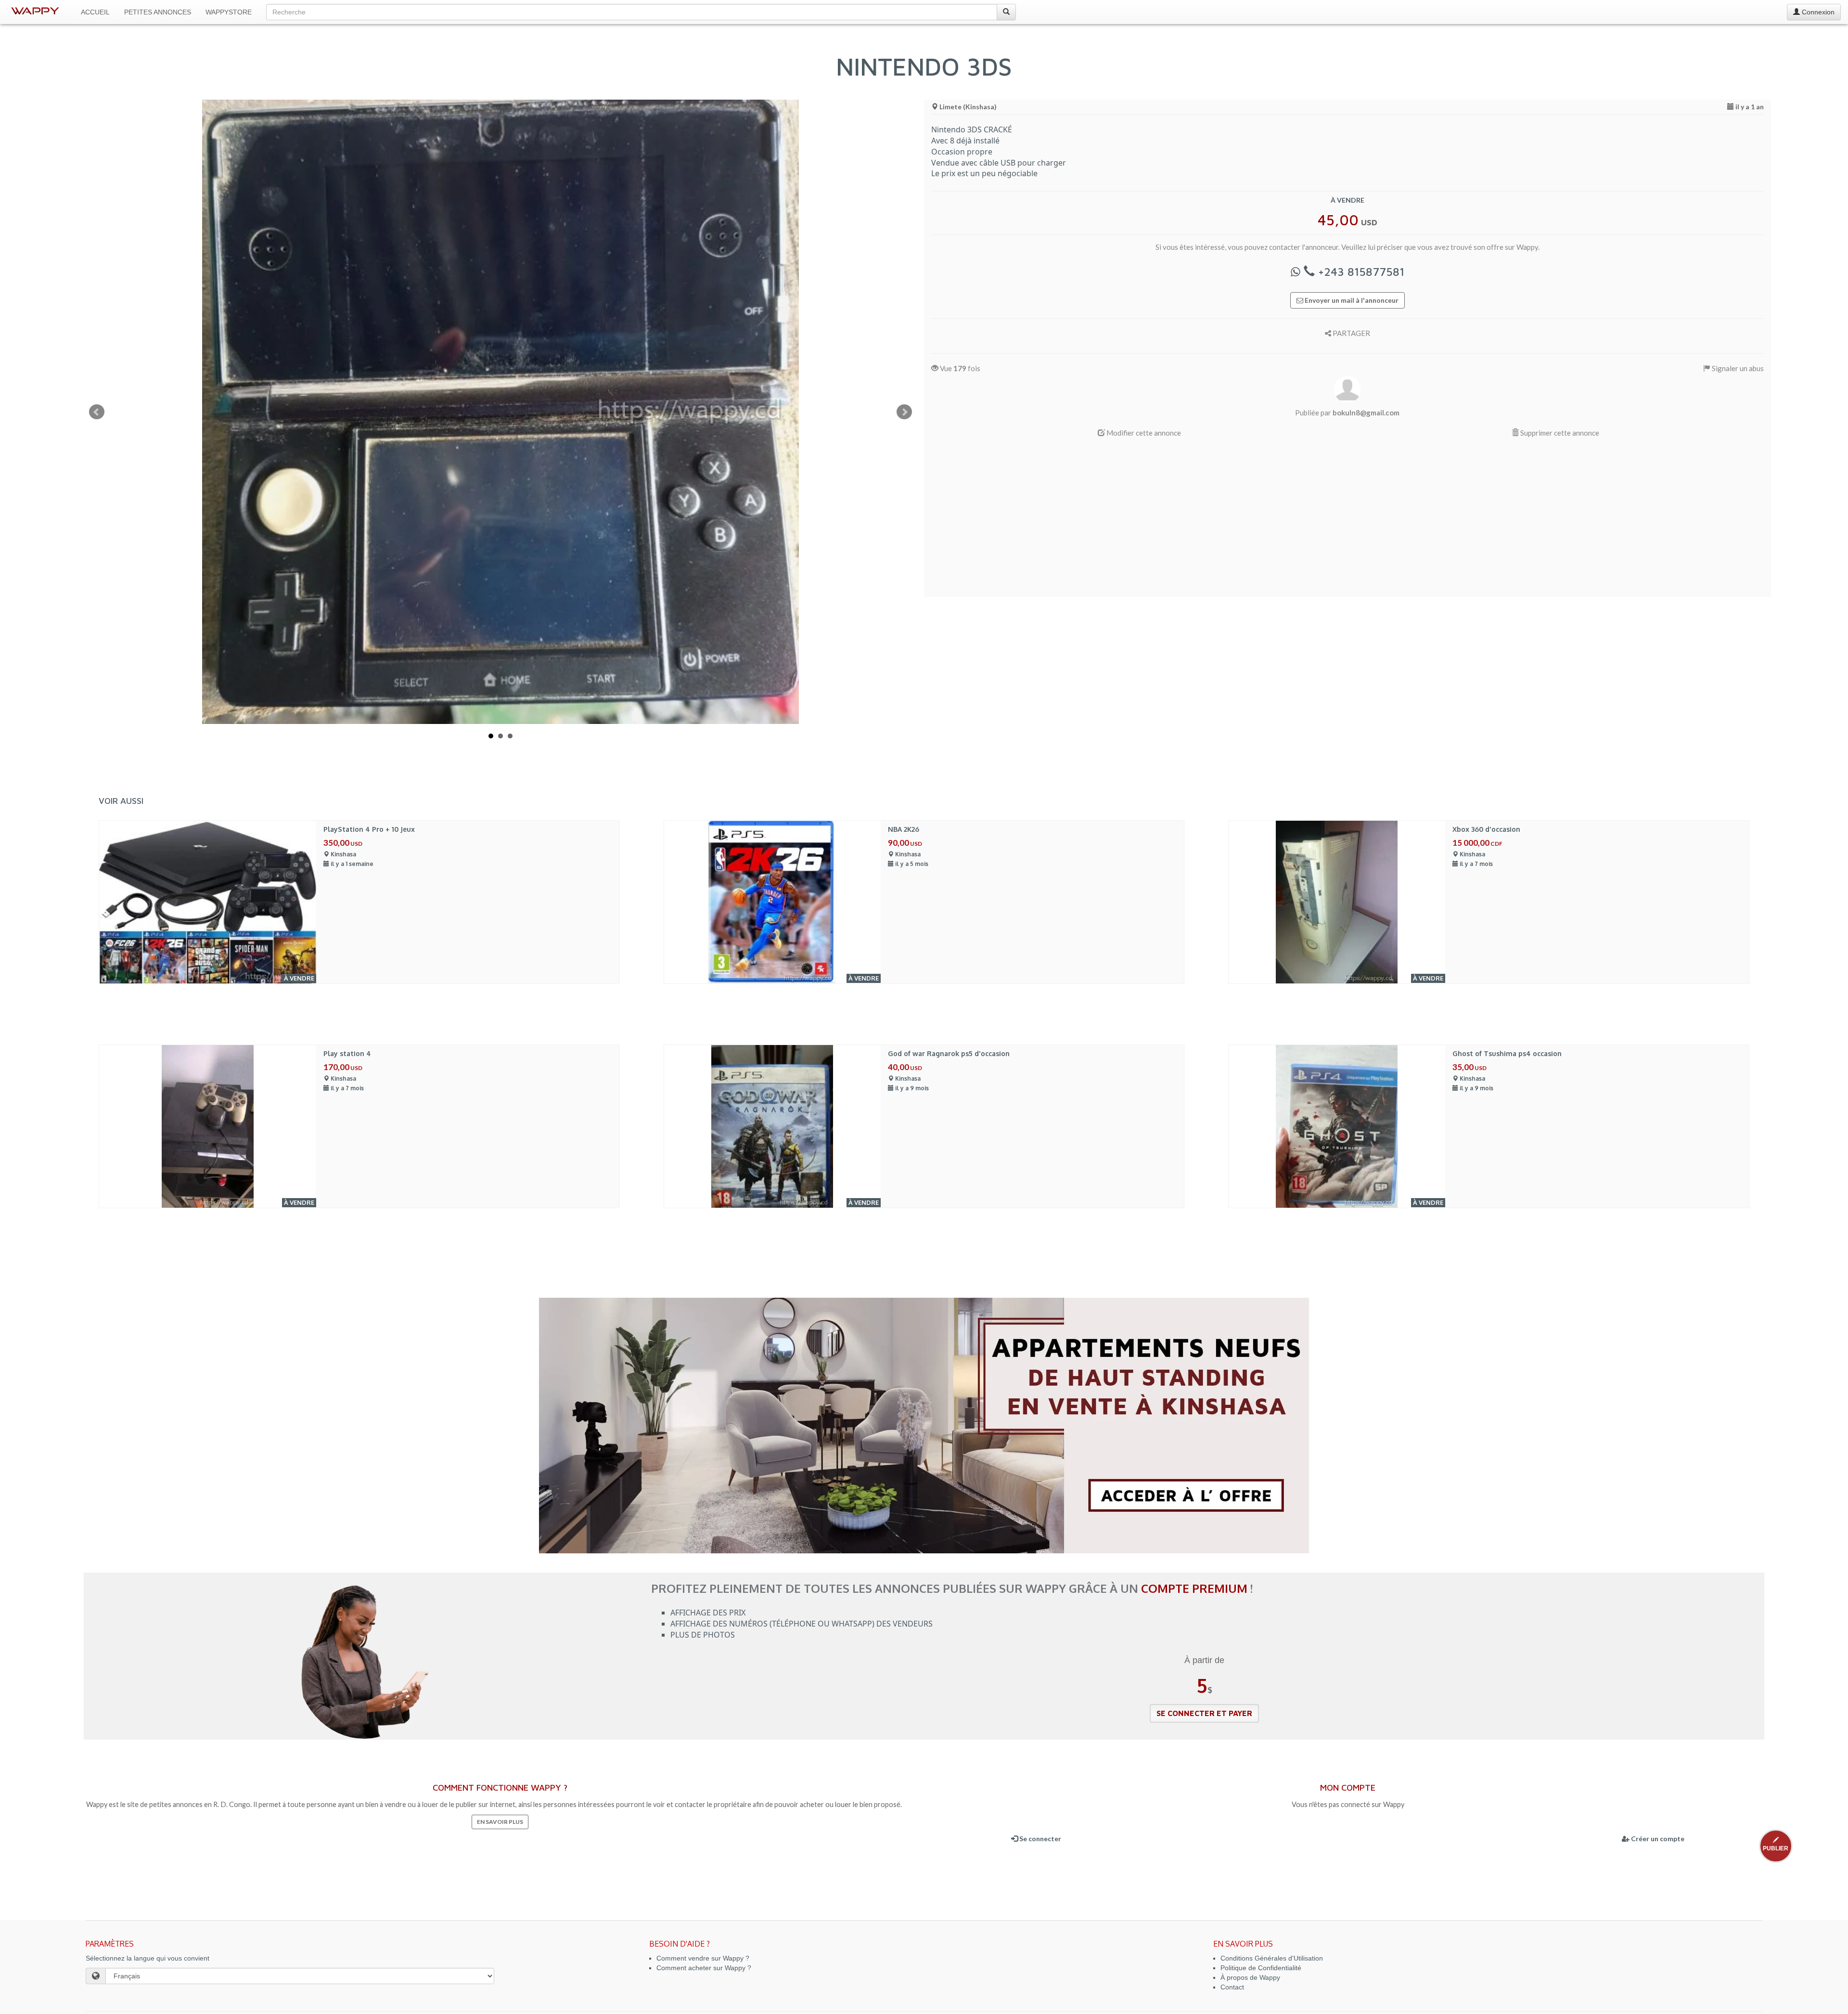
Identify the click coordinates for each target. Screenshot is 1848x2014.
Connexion (1817, 12)
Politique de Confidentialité (1261, 1968)
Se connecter (1039, 1839)
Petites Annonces (158, 12)
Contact (1232, 1987)
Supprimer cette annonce (1559, 433)
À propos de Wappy (1250, 1977)
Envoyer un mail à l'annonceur (1351, 300)
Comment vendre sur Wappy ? (703, 1958)
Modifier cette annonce (1143, 433)
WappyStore (229, 12)
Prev (97, 412)
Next (904, 412)
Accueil (95, 12)
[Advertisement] (1220, 522)
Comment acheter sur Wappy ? (704, 1968)
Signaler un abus (1737, 368)
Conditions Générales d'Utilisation (1272, 1958)
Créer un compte (1657, 1839)
